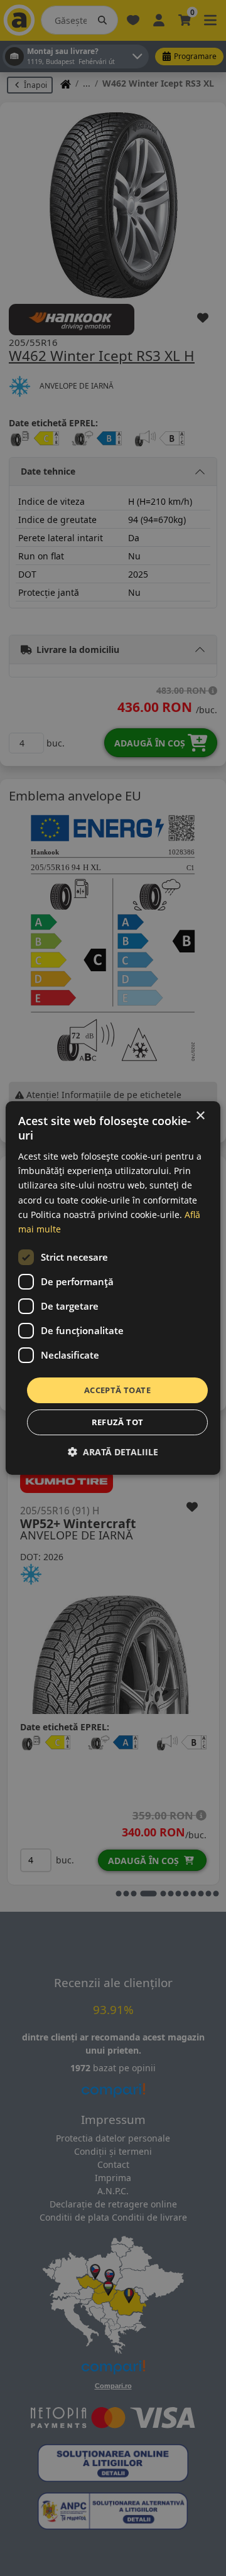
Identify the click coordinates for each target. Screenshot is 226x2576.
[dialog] (113, 1288)
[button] (113, 1452)
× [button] (200, 1116)
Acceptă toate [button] (117, 1390)
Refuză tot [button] (118, 1422)
